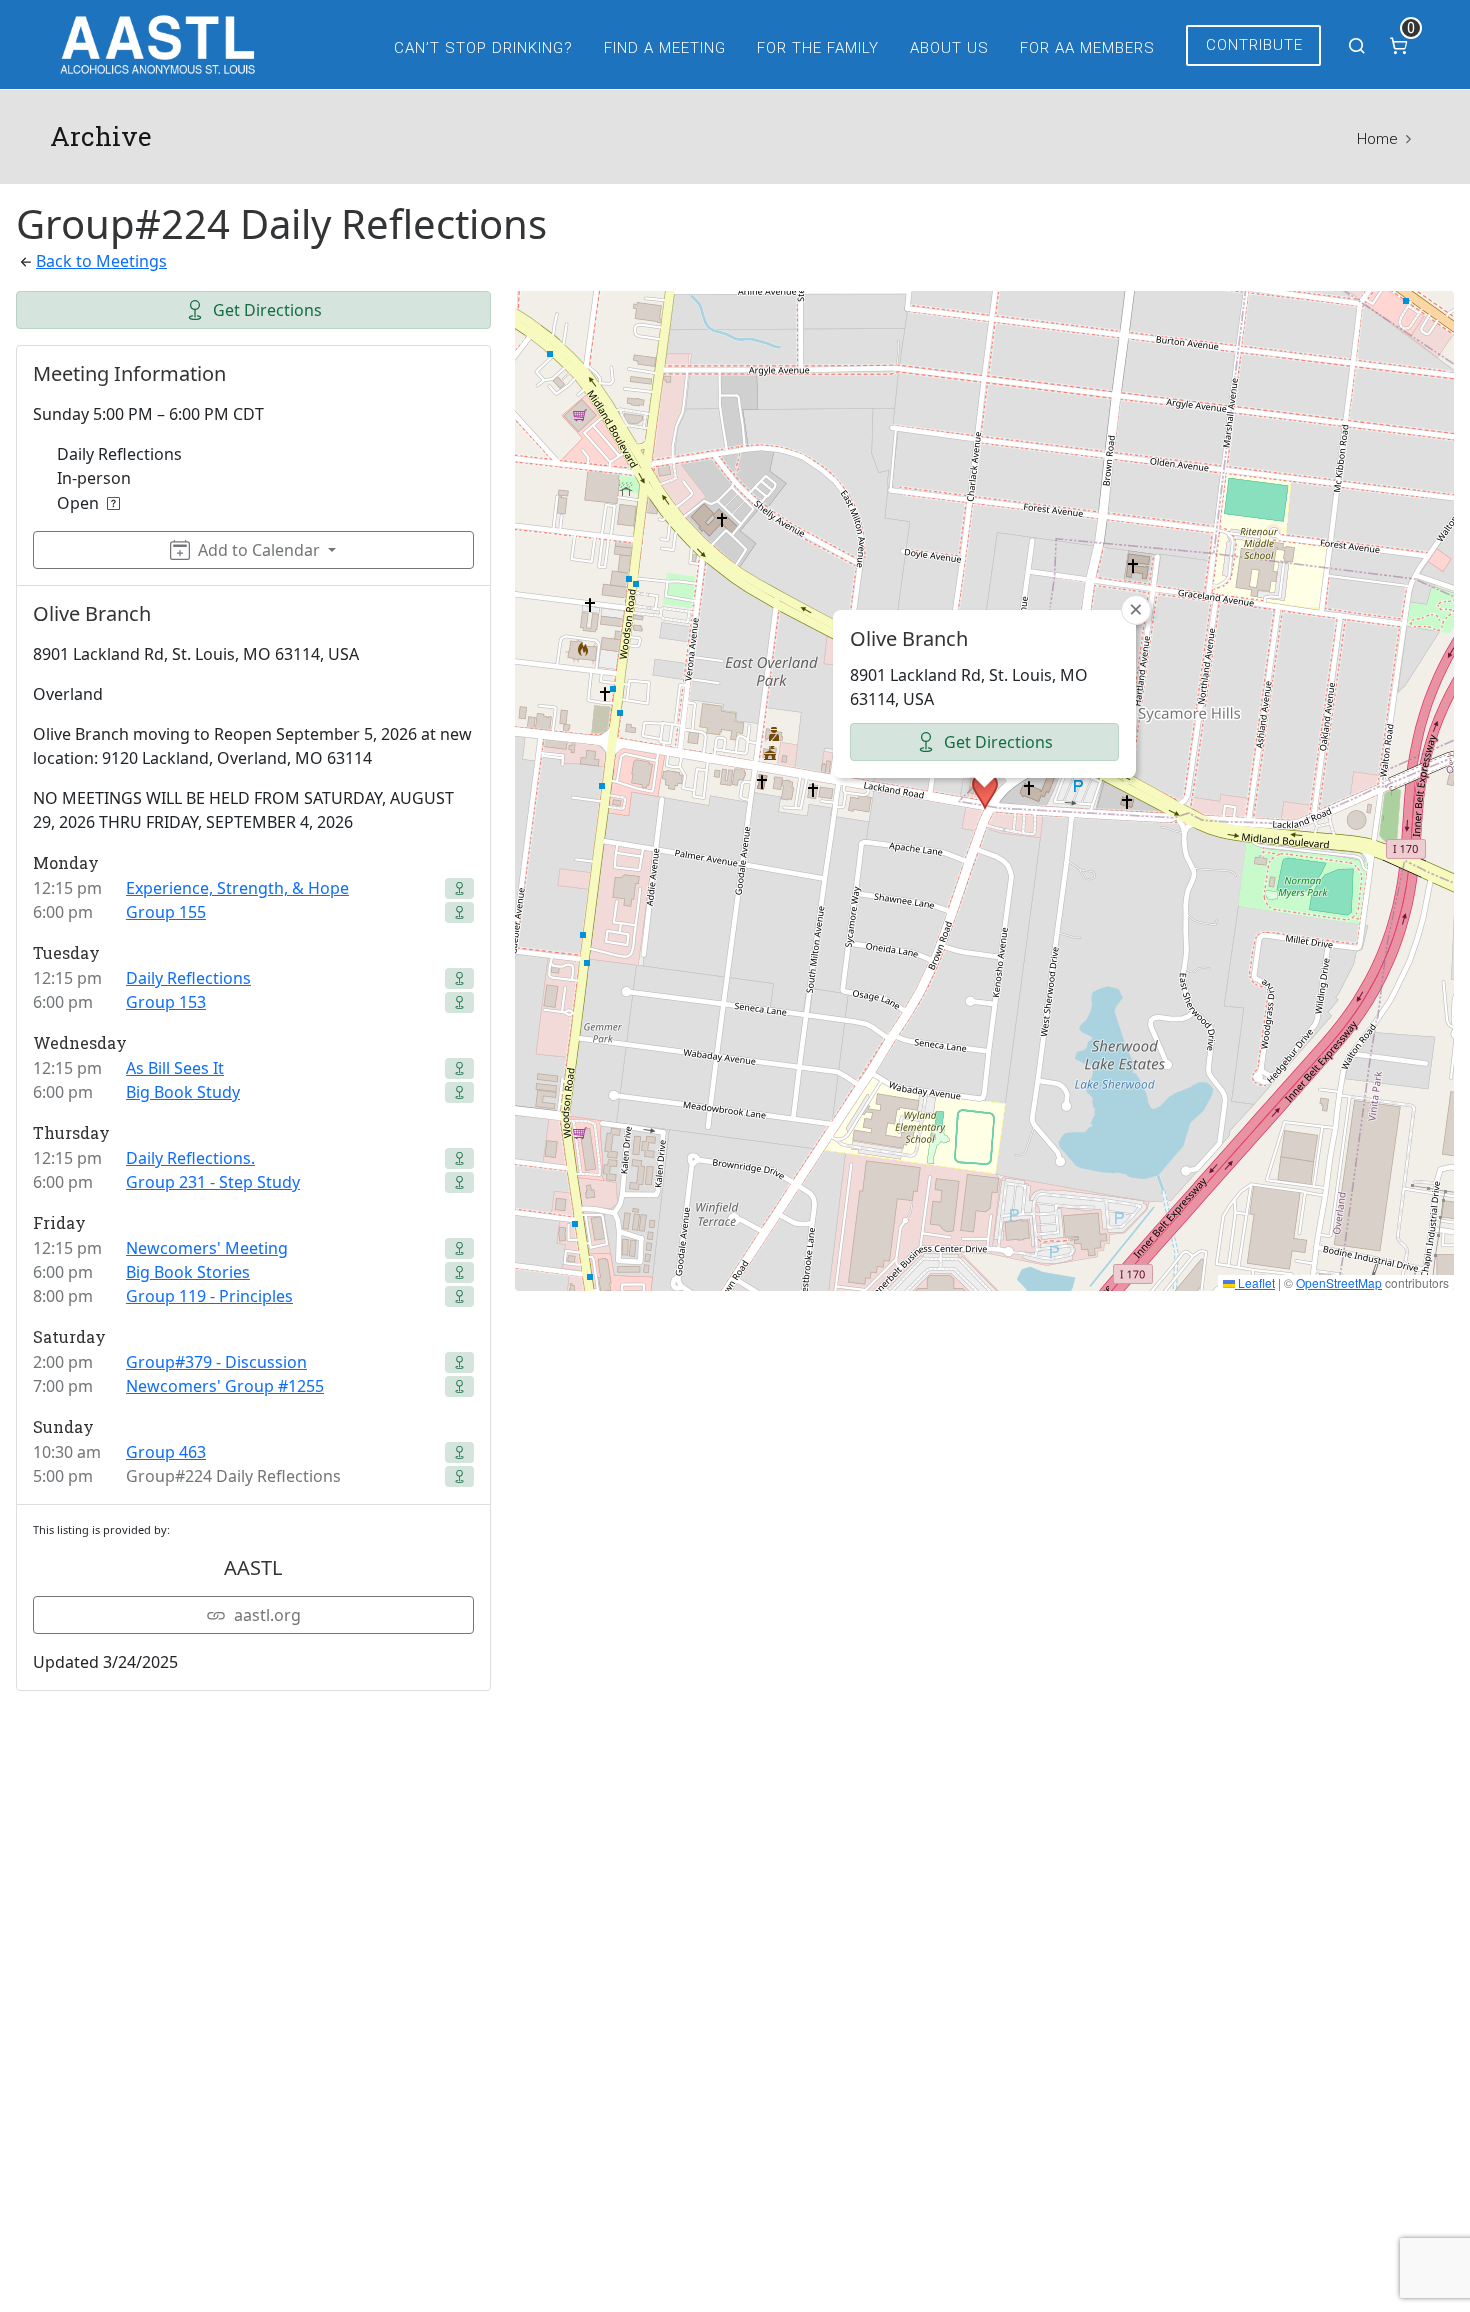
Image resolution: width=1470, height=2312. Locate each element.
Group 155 (166, 912)
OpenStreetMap (1339, 1282)
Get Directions (267, 310)
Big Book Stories (188, 1272)
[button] (985, 791)
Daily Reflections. (190, 1158)
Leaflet (1255, 1282)
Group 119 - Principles (209, 1296)
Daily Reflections (188, 978)
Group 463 (166, 1452)
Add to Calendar (259, 550)
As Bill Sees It (175, 1068)
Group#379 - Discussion (216, 1362)
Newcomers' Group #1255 (225, 1386)
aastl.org (267, 1615)
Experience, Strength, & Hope (237, 888)
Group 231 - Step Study (213, 1182)
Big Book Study (183, 1092)
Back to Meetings (101, 261)
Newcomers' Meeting (207, 1248)
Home (1377, 139)
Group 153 (166, 1002)
